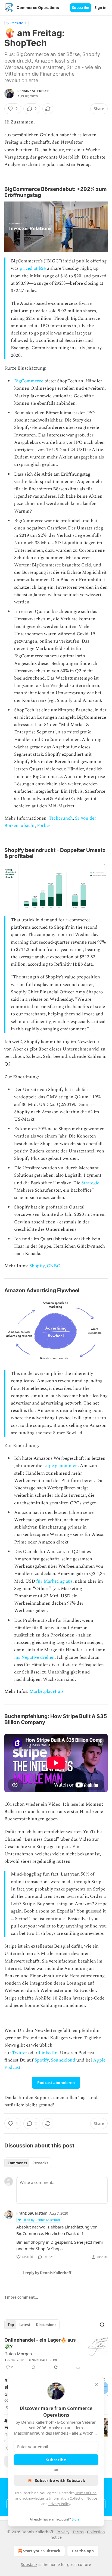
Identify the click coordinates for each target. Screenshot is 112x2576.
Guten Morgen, (19, 2354)
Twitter (20, 2053)
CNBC (53, 1266)
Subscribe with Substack (60, 2480)
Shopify (37, 1266)
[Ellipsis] (105, 2213)
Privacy (63, 2532)
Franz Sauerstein (32, 2213)
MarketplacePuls (46, 1691)
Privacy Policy (59, 2504)
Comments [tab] (17, 2163)
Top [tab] (11, 2325)
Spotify (42, 2060)
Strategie (90, 1183)
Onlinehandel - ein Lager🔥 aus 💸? (40, 2343)
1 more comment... (21, 2297)
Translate (16, 23)
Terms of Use (86, 2493)
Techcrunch (61, 818)
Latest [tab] (25, 2325)
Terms (78, 2532)
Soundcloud (63, 2060)
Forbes (44, 826)
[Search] (102, 2325)
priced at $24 (33, 268)
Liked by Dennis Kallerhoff (41, 2220)
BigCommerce (29, 381)
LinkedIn (48, 2053)
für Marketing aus (54, 1581)
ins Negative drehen (34, 1657)
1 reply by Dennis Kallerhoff (47, 2273)
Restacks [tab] (40, 2163)
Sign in (101, 8)
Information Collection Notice (73, 2498)
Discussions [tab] (46, 2325)
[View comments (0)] (33, 2367)
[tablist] (28, 2163)
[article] (56, 2354)
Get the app (83, 2551)
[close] (96, 2385)
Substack (29, 2564)
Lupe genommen (60, 1466)
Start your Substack (42, 2551)
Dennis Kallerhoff (33, 91)
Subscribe (81, 8)
